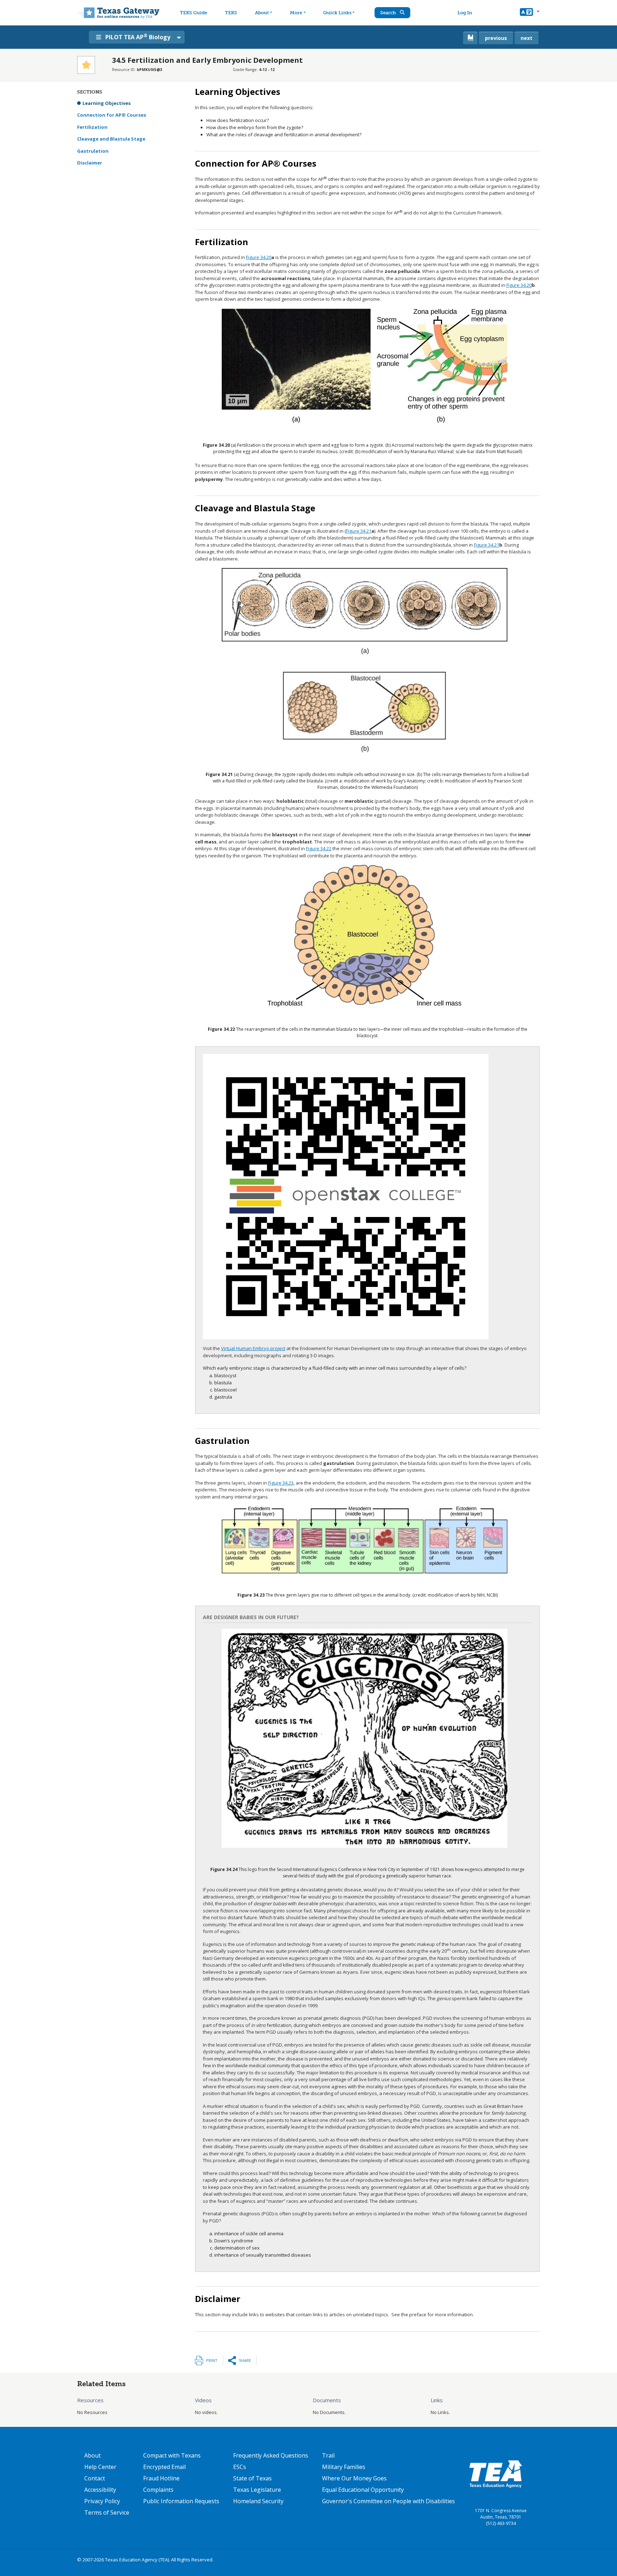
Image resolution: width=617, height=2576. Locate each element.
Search (389, 13)
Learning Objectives (107, 103)
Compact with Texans (172, 2455)
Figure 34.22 (319, 848)
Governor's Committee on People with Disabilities (388, 2501)
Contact (95, 2478)
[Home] (118, 13)
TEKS (231, 13)
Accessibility (100, 2490)
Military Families (344, 2467)
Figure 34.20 (259, 257)
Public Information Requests (181, 2501)
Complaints (158, 2490)
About (262, 13)
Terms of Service (107, 2512)
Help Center (100, 2467)
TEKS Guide (194, 13)
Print (212, 2360)
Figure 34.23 (281, 1483)
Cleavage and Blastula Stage (111, 139)
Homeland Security (258, 2501)
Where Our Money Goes (354, 2478)
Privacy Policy (102, 2501)
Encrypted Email (164, 2467)
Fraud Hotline (161, 2478)
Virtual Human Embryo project (253, 1348)
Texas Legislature (257, 2490)
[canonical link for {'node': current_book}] (470, 38)
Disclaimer (90, 163)
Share (245, 2360)
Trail (328, 2455)
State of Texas (252, 2478)
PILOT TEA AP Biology (138, 37)
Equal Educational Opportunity (363, 2490)
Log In (465, 13)
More (296, 13)
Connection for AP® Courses (112, 115)
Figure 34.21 (359, 531)
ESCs (240, 2467)
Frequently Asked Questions (271, 2455)
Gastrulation (93, 151)
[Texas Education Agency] (496, 2474)
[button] (530, 13)
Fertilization (92, 127)
